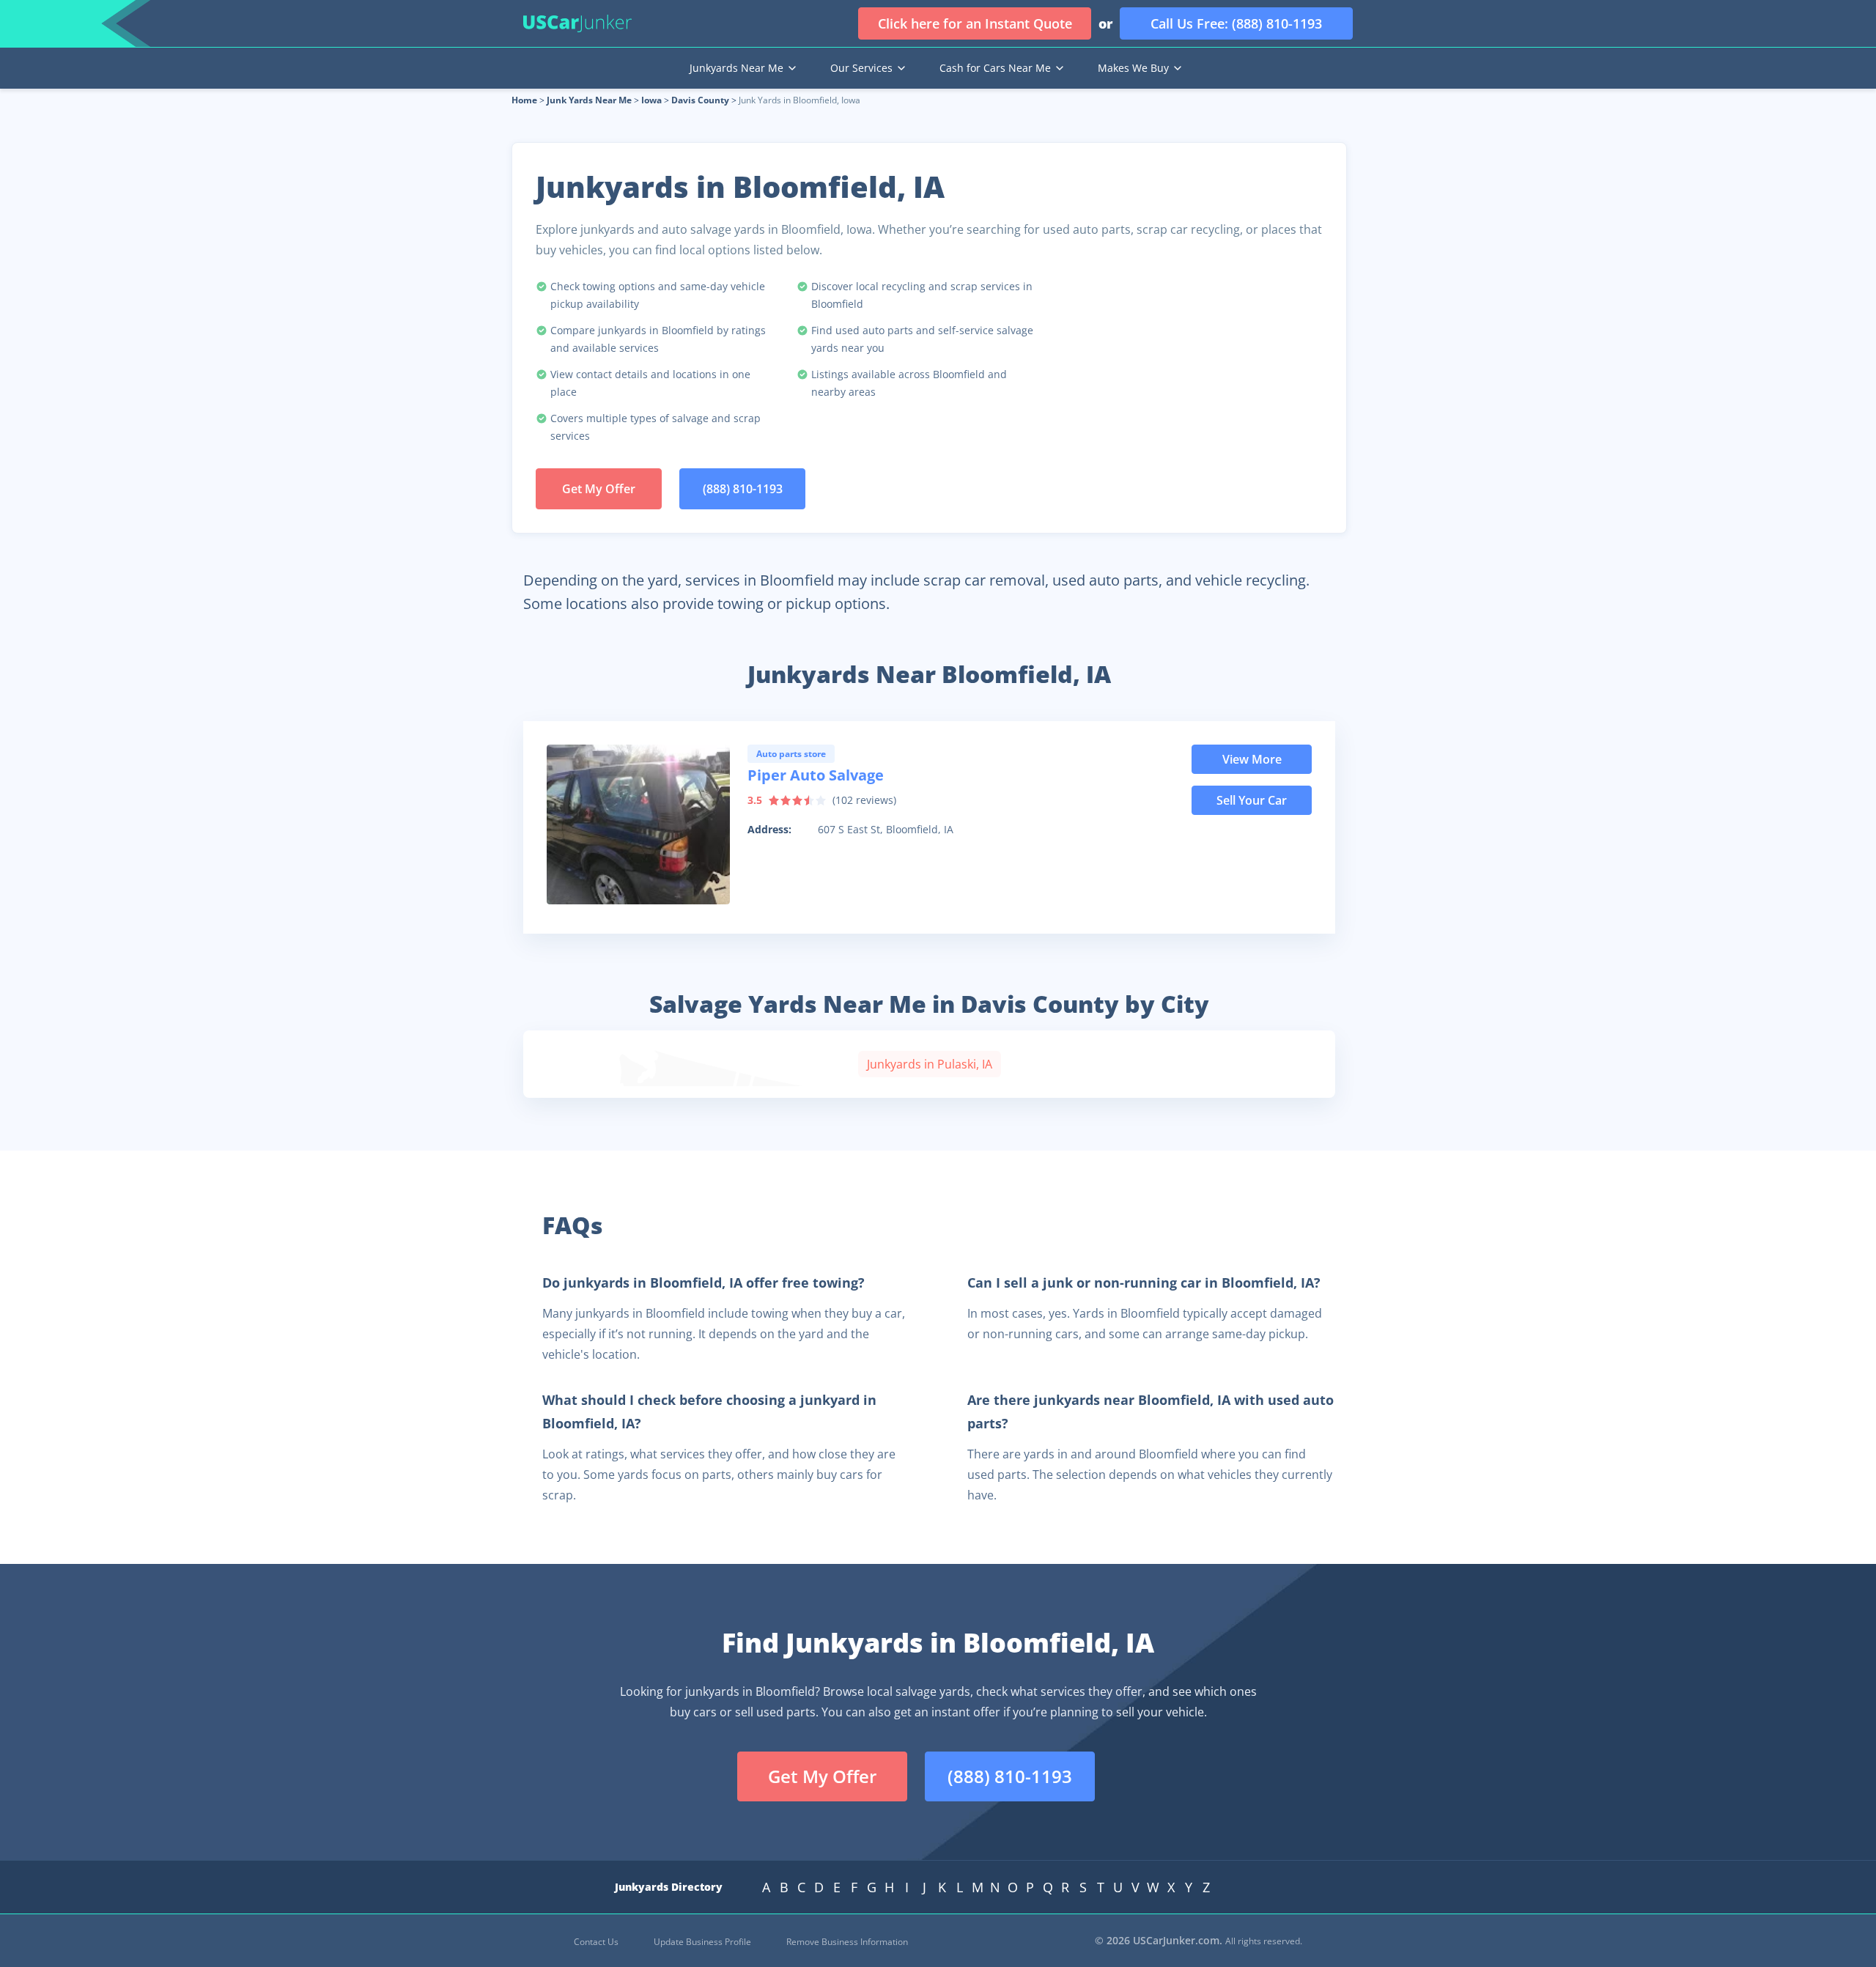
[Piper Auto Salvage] (638, 824)
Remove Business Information (847, 1942)
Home (524, 100)
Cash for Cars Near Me (995, 68)
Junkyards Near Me (736, 68)
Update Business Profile (702, 1942)
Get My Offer (599, 489)
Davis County (700, 100)
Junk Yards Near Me (589, 100)
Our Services (861, 68)
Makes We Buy (1133, 68)
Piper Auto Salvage (816, 775)
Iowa (651, 100)
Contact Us (596, 1942)
